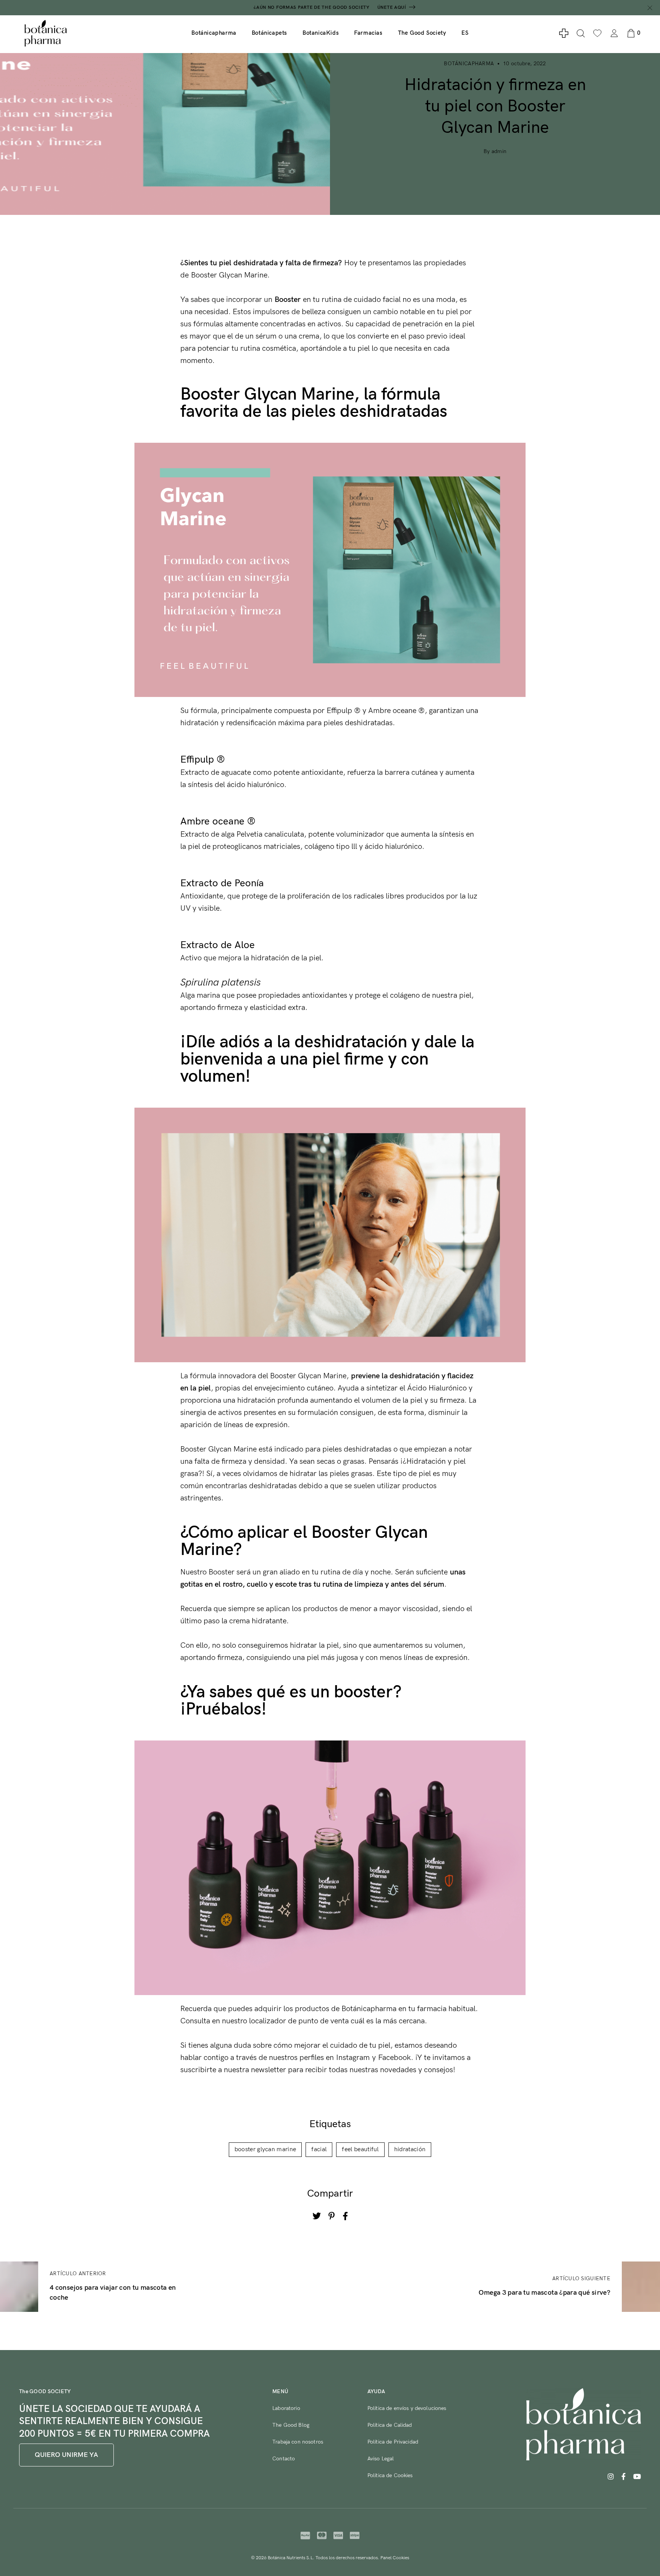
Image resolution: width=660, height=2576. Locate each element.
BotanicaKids (321, 33)
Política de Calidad (390, 2425)
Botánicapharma (214, 33)
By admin (495, 151)
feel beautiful (360, 2149)
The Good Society (422, 33)
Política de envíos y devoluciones (407, 2408)
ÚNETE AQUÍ (392, 7)
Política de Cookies (390, 2475)
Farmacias (368, 33)
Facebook (395, 2058)
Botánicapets (269, 33)
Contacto (284, 2459)
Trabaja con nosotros (298, 2442)
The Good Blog (291, 2425)
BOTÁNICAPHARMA (469, 64)
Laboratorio (286, 2408)
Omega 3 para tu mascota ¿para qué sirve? (544, 2293)
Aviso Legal (381, 2459)
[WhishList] (597, 33)
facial (319, 2149)
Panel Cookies (395, 2558)
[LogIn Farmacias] (564, 33)
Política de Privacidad (393, 2442)
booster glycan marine (265, 2149)
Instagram (353, 2058)
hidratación (410, 2149)
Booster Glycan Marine (229, 275)
